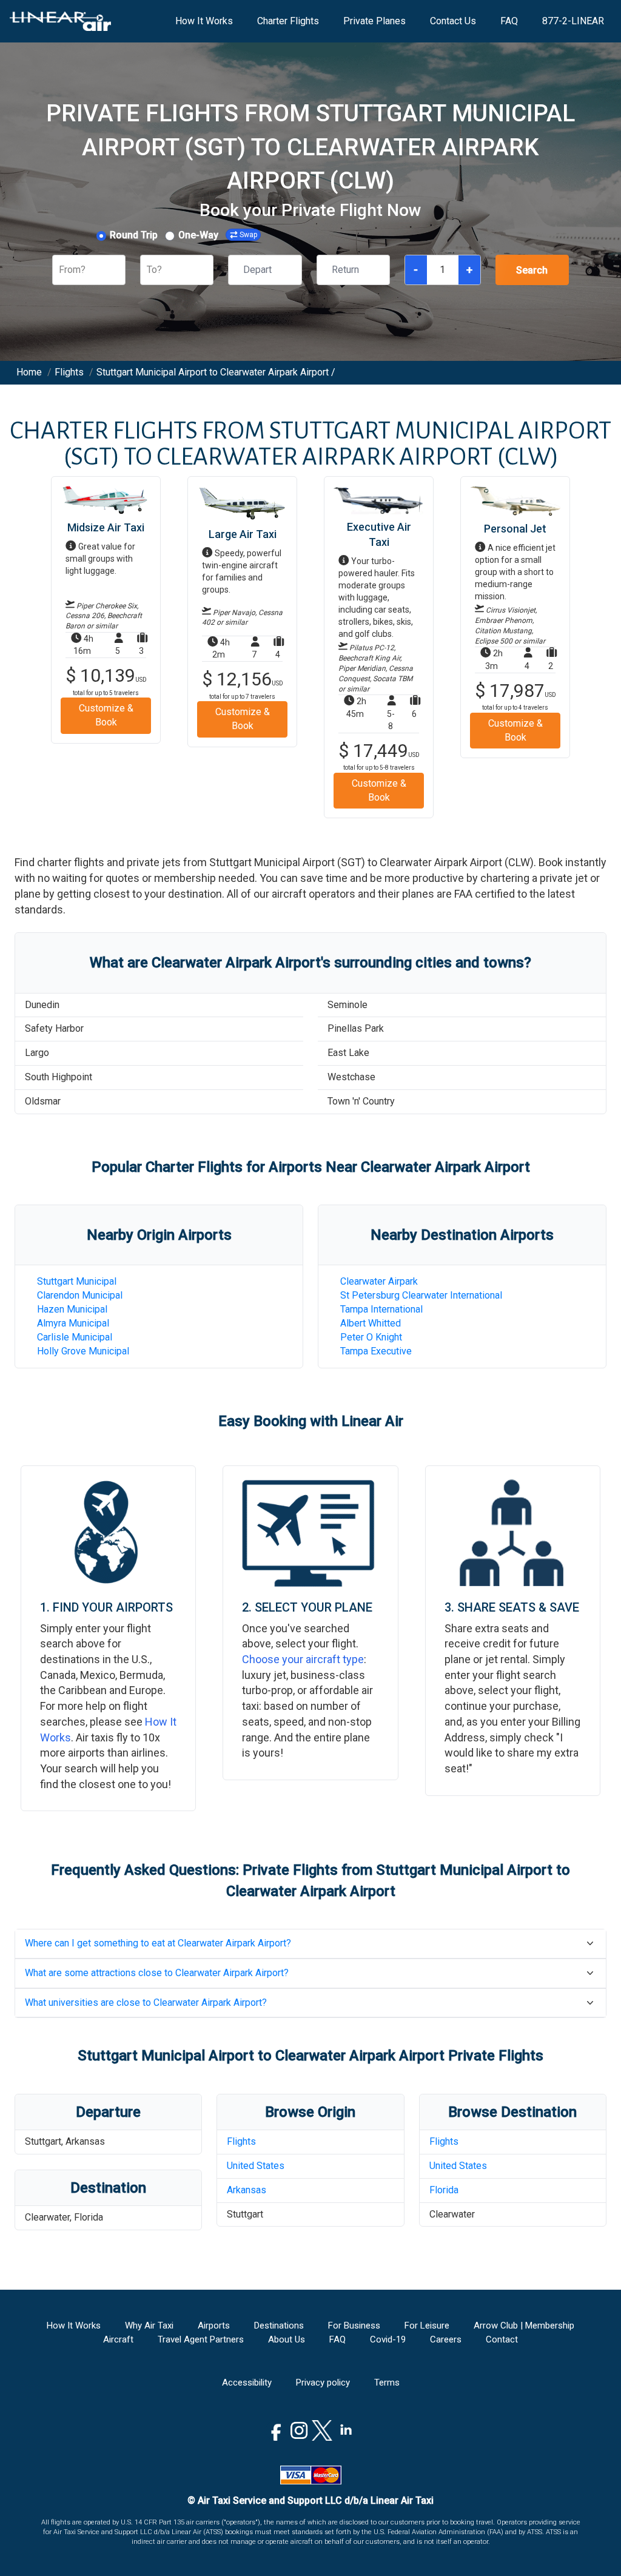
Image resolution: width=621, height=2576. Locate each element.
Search (532, 270)
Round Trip (134, 235)
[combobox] (60, 270)
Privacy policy (323, 2383)
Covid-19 (388, 2339)
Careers (446, 2339)
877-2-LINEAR (573, 21)
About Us (287, 2339)
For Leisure (427, 2325)
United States (256, 2166)
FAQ (509, 21)
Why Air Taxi (149, 2325)
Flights (241, 2141)
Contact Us (453, 21)
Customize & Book (106, 715)
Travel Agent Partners (201, 2339)
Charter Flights (288, 21)
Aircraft (118, 2339)
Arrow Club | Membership (524, 2325)
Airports (214, 2325)
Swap (248, 235)
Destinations (279, 2325)
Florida (444, 2190)
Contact (502, 2339)
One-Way (198, 235)
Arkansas (247, 2190)
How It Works (204, 21)
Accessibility (247, 2383)
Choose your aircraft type (303, 1659)
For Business (354, 2325)
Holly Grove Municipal (83, 1351)
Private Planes (374, 21)
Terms (387, 2383)
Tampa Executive (376, 1351)
